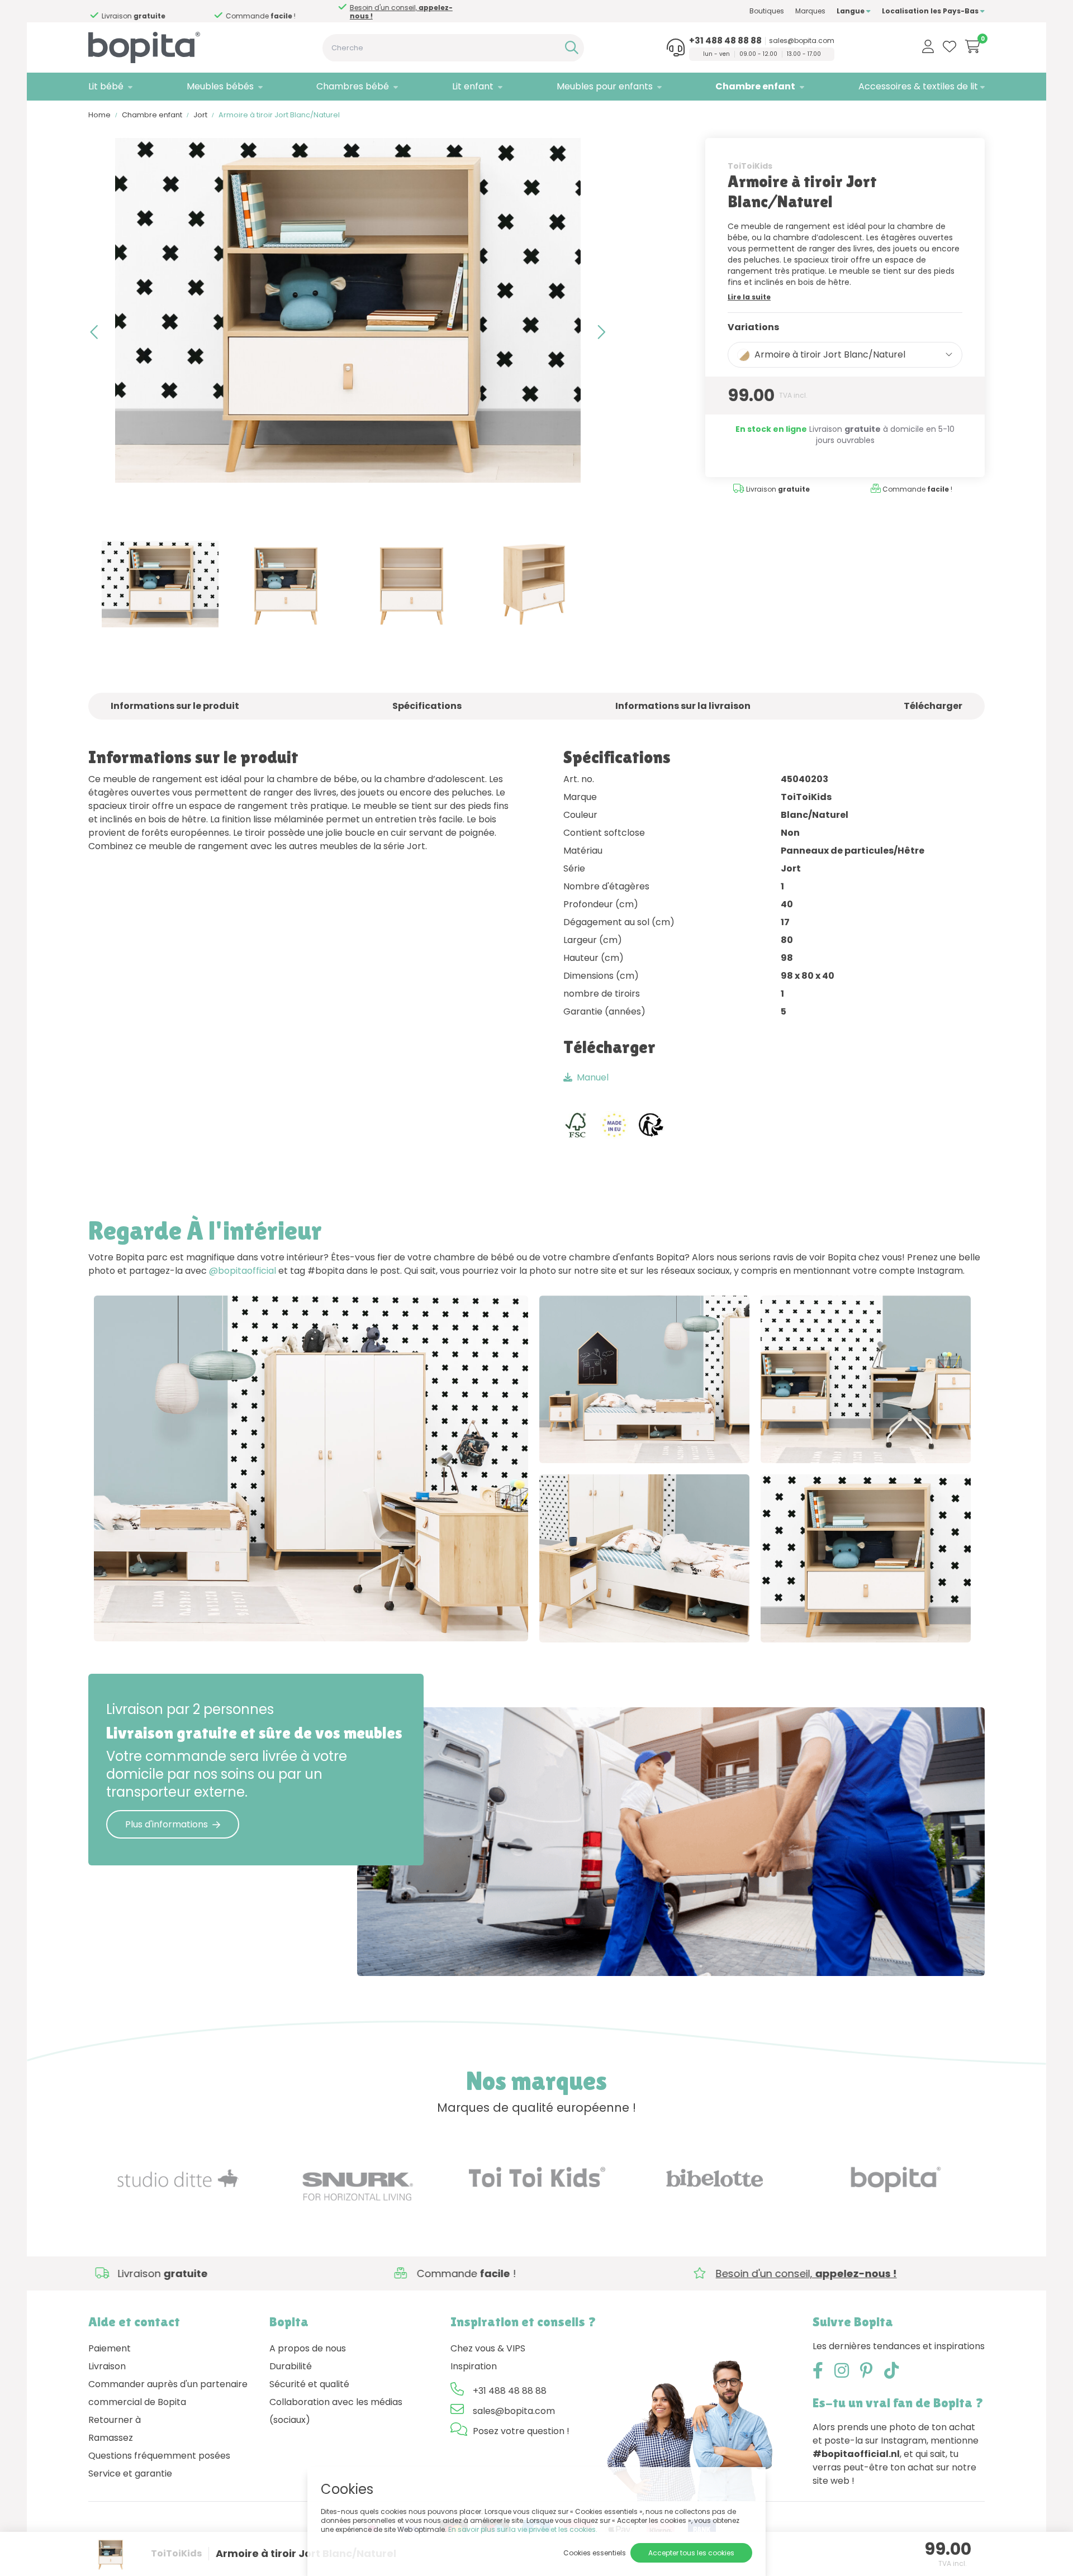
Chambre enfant (755, 86)
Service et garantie (130, 2473)
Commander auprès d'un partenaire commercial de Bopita (168, 2393)
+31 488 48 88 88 (725, 41)
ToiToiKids (750, 166)
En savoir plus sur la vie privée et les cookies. (523, 2529)
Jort (200, 115)
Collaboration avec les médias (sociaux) (336, 2411)
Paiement (110, 2348)
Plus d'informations (167, 1824)
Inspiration (474, 2366)
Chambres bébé (353, 86)
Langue (851, 11)
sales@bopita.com (802, 41)
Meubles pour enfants (605, 86)
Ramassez (111, 2438)
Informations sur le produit (175, 706)
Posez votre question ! (521, 2431)
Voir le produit (136, 1621)
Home (99, 115)
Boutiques (767, 11)
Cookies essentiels (595, 2553)
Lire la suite (749, 297)
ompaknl (886, 1622)
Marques (810, 11)
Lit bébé (106, 86)
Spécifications (427, 706)
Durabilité (291, 2366)
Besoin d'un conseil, (275, 12)
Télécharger (933, 706)
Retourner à (115, 2420)
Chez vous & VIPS (488, 2348)
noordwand (891, 1443)
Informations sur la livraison (683, 706)
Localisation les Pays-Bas (931, 11)
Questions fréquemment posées (159, 2456)
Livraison (107, 2366)
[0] (973, 46)
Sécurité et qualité (309, 2384)
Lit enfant (473, 86)
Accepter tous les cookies (691, 2553)
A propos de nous (308, 2348)
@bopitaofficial (243, 1271)
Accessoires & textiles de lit (918, 86)
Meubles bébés (220, 86)
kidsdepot (221, 1621)
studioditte (669, 1443)
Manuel (593, 1077)
